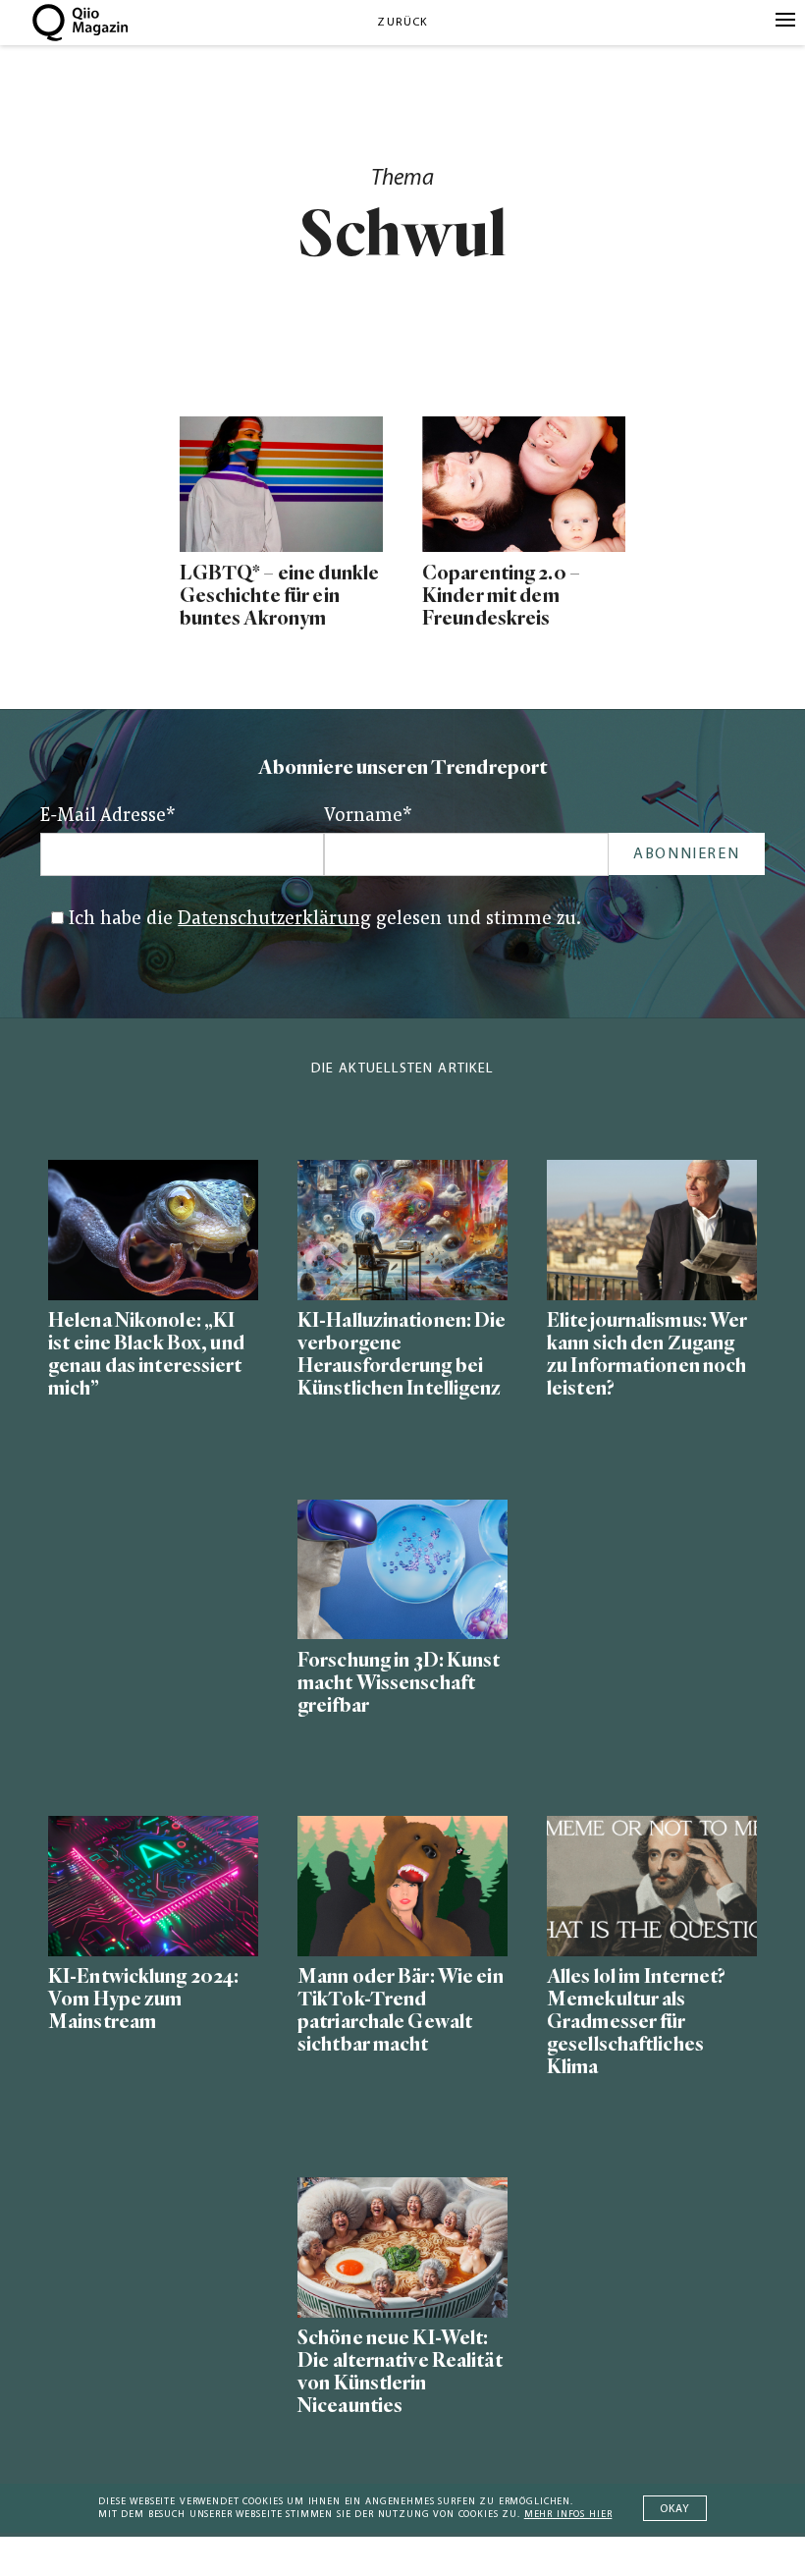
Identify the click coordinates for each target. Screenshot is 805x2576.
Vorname (368, 817)
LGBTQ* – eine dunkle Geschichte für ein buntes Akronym (279, 596)
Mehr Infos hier (568, 2515)
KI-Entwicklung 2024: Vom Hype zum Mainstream (143, 1999)
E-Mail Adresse (108, 817)
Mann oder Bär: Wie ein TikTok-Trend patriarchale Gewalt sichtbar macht (401, 2010)
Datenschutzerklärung (274, 920)
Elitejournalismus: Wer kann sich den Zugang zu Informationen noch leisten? (647, 1354)
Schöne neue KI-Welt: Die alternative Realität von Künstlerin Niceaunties (400, 2372)
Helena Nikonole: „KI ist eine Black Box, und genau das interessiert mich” (146, 1354)
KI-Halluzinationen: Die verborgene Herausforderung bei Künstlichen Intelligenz (402, 1354)
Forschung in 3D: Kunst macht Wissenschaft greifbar (399, 1683)
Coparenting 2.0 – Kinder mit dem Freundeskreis (501, 596)
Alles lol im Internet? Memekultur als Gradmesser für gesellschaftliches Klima (637, 2022)
